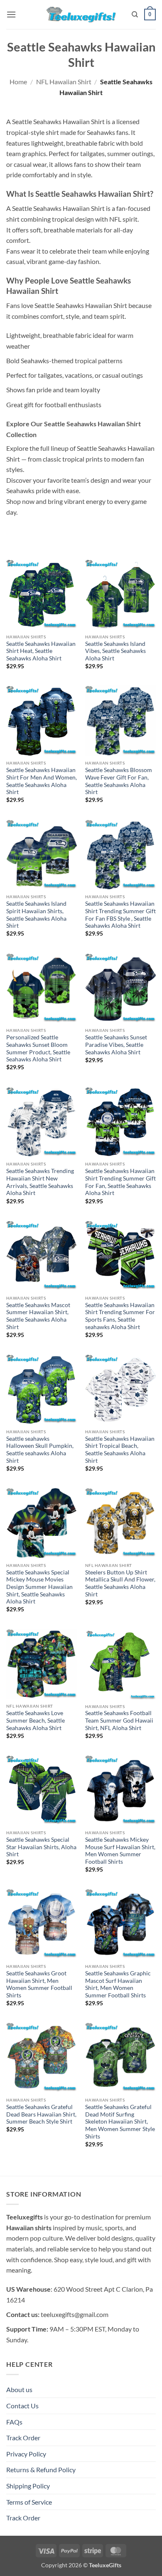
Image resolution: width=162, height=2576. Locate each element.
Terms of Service (29, 2502)
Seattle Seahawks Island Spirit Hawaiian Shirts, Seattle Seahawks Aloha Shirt (36, 915)
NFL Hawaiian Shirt (64, 82)
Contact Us (22, 2406)
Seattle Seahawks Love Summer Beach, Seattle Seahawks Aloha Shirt (36, 1720)
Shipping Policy (28, 2486)
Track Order (23, 2438)
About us (19, 2389)
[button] (11, 14)
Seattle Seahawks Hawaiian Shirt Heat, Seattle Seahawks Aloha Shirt (41, 651)
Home (18, 82)
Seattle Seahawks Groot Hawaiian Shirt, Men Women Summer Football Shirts (39, 1984)
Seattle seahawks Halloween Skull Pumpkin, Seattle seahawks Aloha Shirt (40, 1450)
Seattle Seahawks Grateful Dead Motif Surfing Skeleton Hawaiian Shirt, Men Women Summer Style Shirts (120, 2122)
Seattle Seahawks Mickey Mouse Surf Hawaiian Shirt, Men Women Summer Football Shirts (120, 1851)
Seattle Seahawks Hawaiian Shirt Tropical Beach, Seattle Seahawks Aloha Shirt (120, 1450)
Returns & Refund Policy (41, 2470)
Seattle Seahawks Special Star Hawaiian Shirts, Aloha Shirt (41, 1847)
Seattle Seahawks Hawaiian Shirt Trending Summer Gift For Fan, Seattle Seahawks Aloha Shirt (120, 1182)
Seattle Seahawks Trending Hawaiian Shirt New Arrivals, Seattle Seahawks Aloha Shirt (40, 1182)
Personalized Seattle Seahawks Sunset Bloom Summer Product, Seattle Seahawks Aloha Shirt (38, 1048)
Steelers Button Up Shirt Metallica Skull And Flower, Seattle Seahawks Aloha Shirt (120, 1583)
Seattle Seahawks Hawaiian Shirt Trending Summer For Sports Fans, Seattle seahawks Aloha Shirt (120, 1316)
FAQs (14, 2422)
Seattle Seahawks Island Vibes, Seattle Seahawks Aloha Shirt (115, 651)
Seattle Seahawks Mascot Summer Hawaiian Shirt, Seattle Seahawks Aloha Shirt (38, 1316)
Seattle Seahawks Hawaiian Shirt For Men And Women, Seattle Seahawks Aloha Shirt (42, 781)
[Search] (135, 15)
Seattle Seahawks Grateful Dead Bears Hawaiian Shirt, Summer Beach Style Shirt (41, 2114)
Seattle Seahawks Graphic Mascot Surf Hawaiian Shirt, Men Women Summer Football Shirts (118, 1984)
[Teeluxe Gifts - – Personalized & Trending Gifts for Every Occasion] (81, 14)
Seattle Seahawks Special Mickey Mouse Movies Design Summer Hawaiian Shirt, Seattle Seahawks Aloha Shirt (39, 1587)
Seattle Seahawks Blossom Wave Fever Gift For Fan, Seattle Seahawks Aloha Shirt (119, 781)
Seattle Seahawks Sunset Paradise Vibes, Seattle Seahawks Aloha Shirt (116, 1045)
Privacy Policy (26, 2454)
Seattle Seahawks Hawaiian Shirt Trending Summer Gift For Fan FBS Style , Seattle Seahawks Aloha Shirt (120, 915)
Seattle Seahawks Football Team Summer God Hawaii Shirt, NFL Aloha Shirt (119, 1720)
